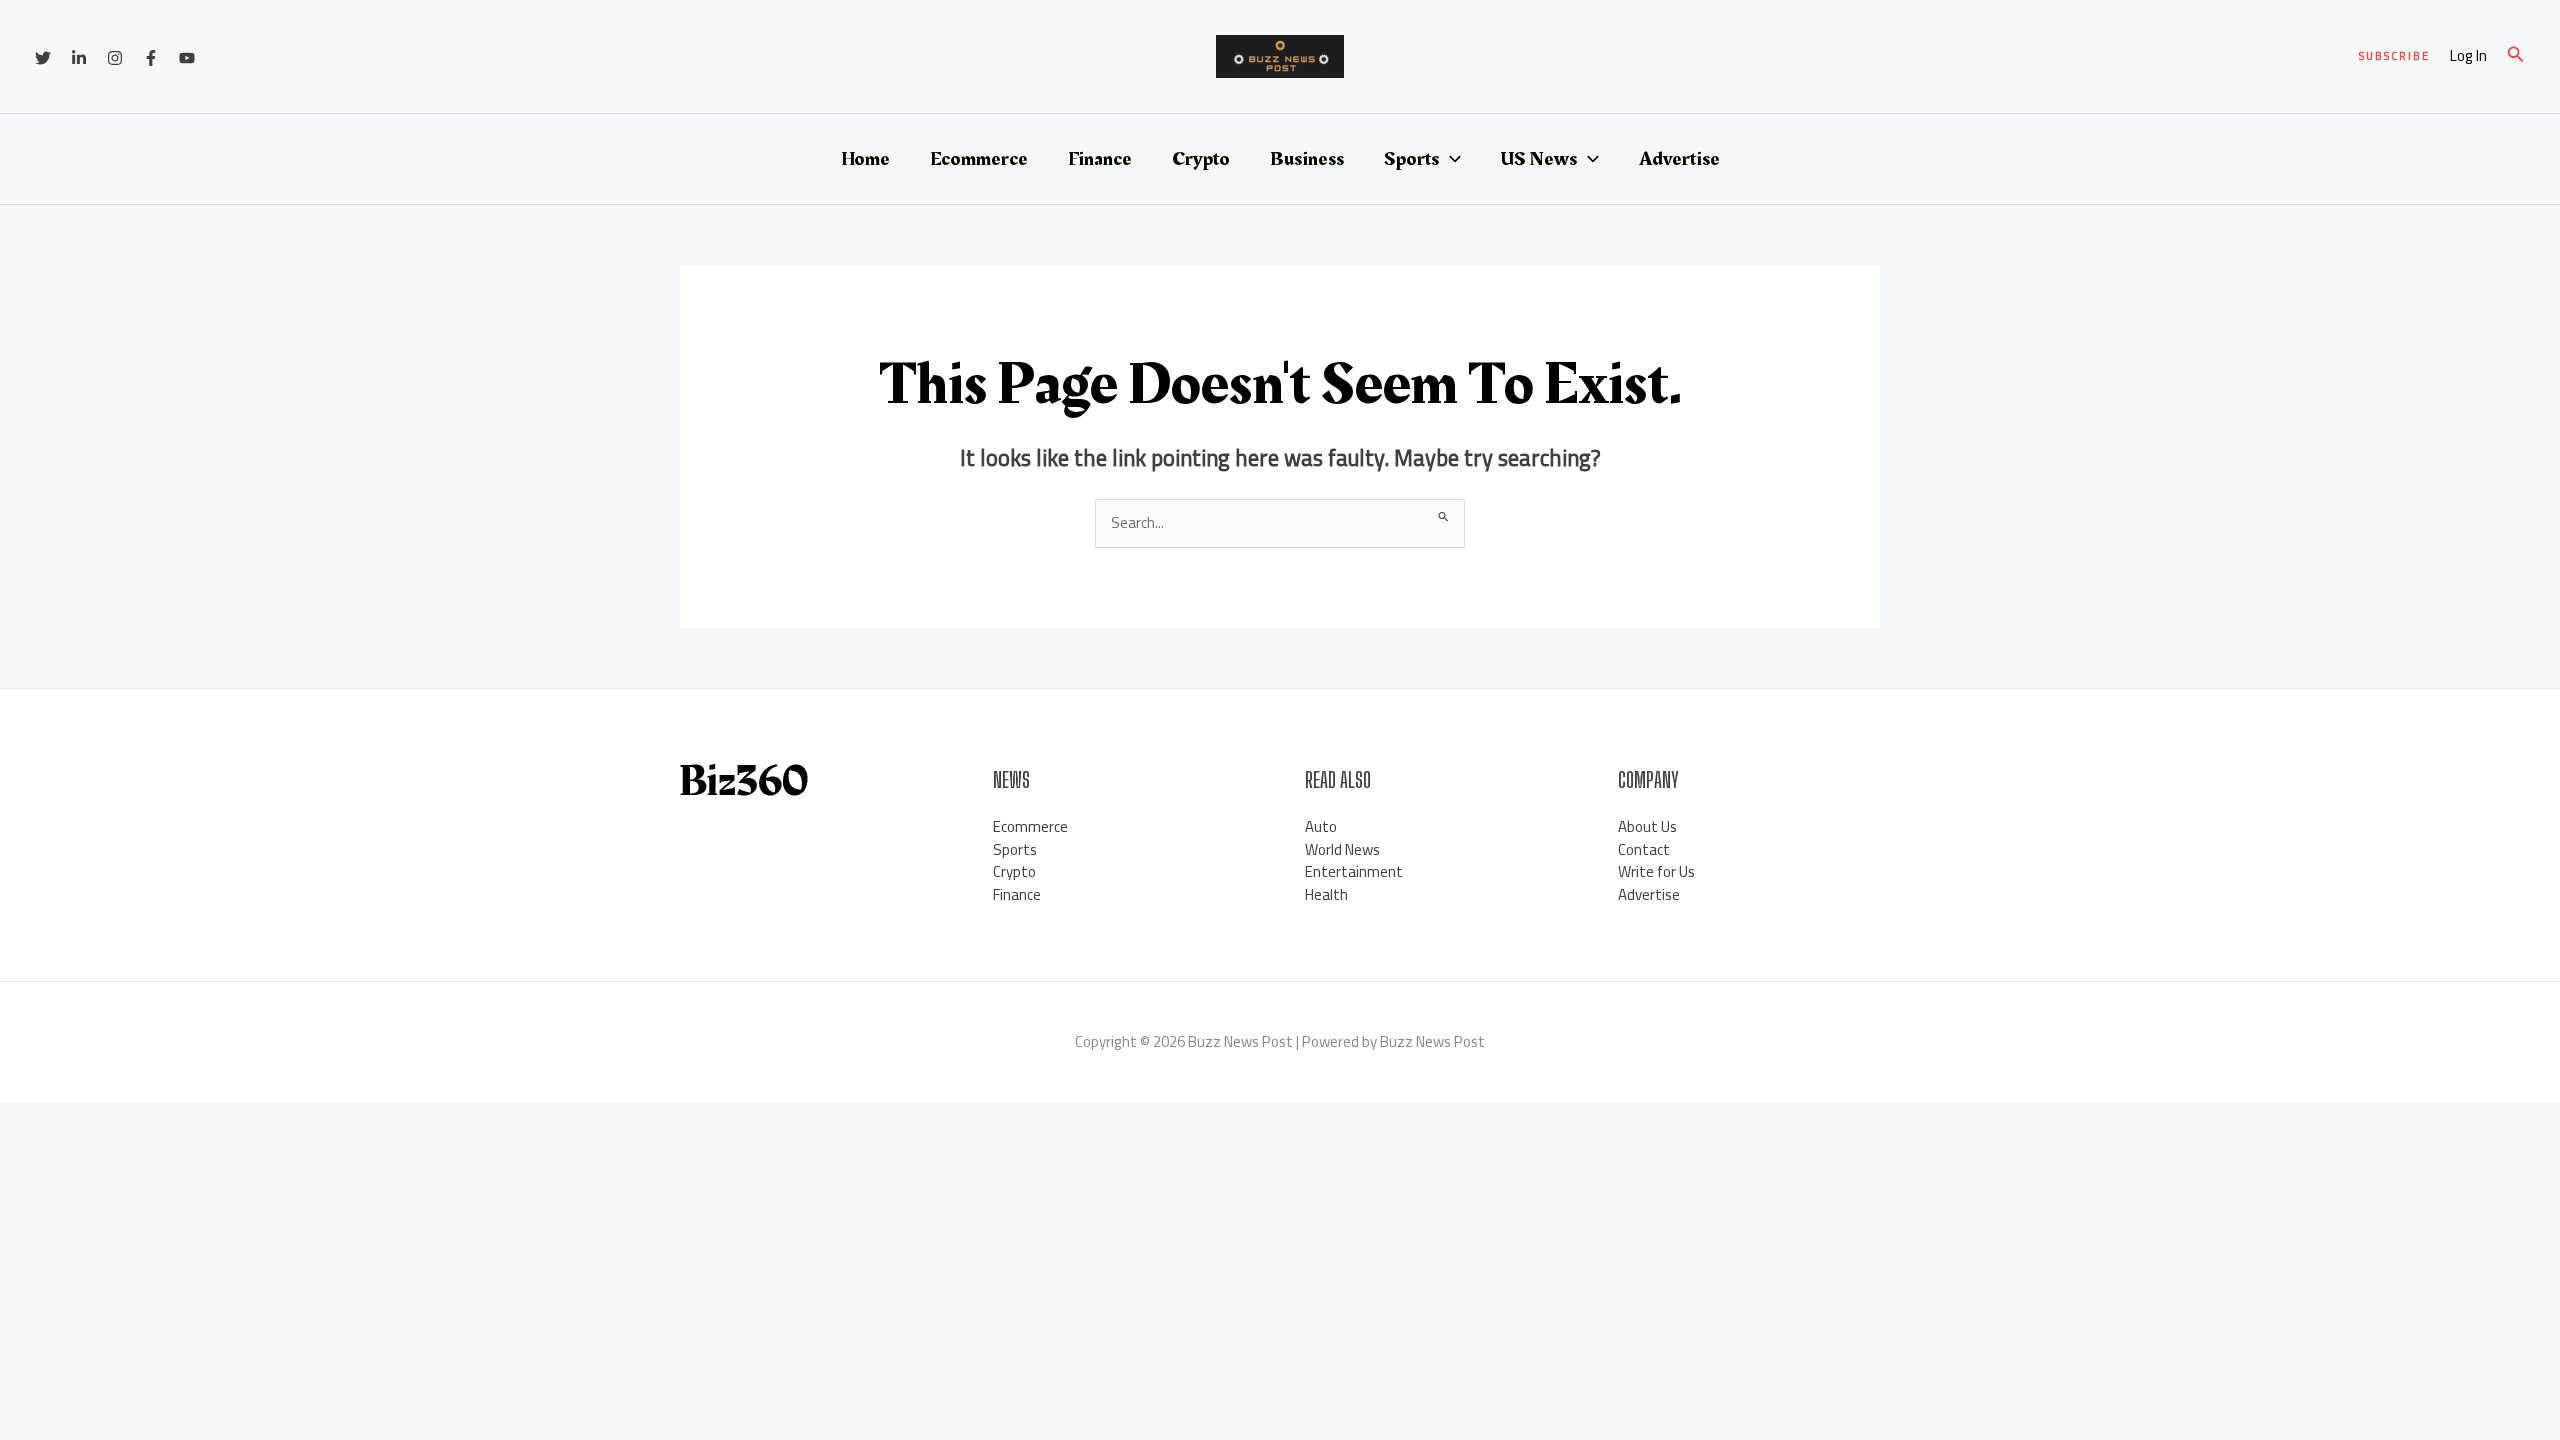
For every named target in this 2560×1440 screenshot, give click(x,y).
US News (1539, 159)
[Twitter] (43, 58)
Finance (1100, 159)
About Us (1647, 826)
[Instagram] (115, 58)
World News (1342, 849)
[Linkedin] (79, 58)
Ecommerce (979, 159)
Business (1307, 159)
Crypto (1201, 159)
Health (1326, 894)
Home (865, 159)
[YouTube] (187, 58)
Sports (1411, 159)
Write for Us (1656, 871)
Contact (1644, 849)
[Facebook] (151, 58)
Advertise (1679, 159)
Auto (1321, 826)
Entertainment (1354, 871)
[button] (2394, 56)
